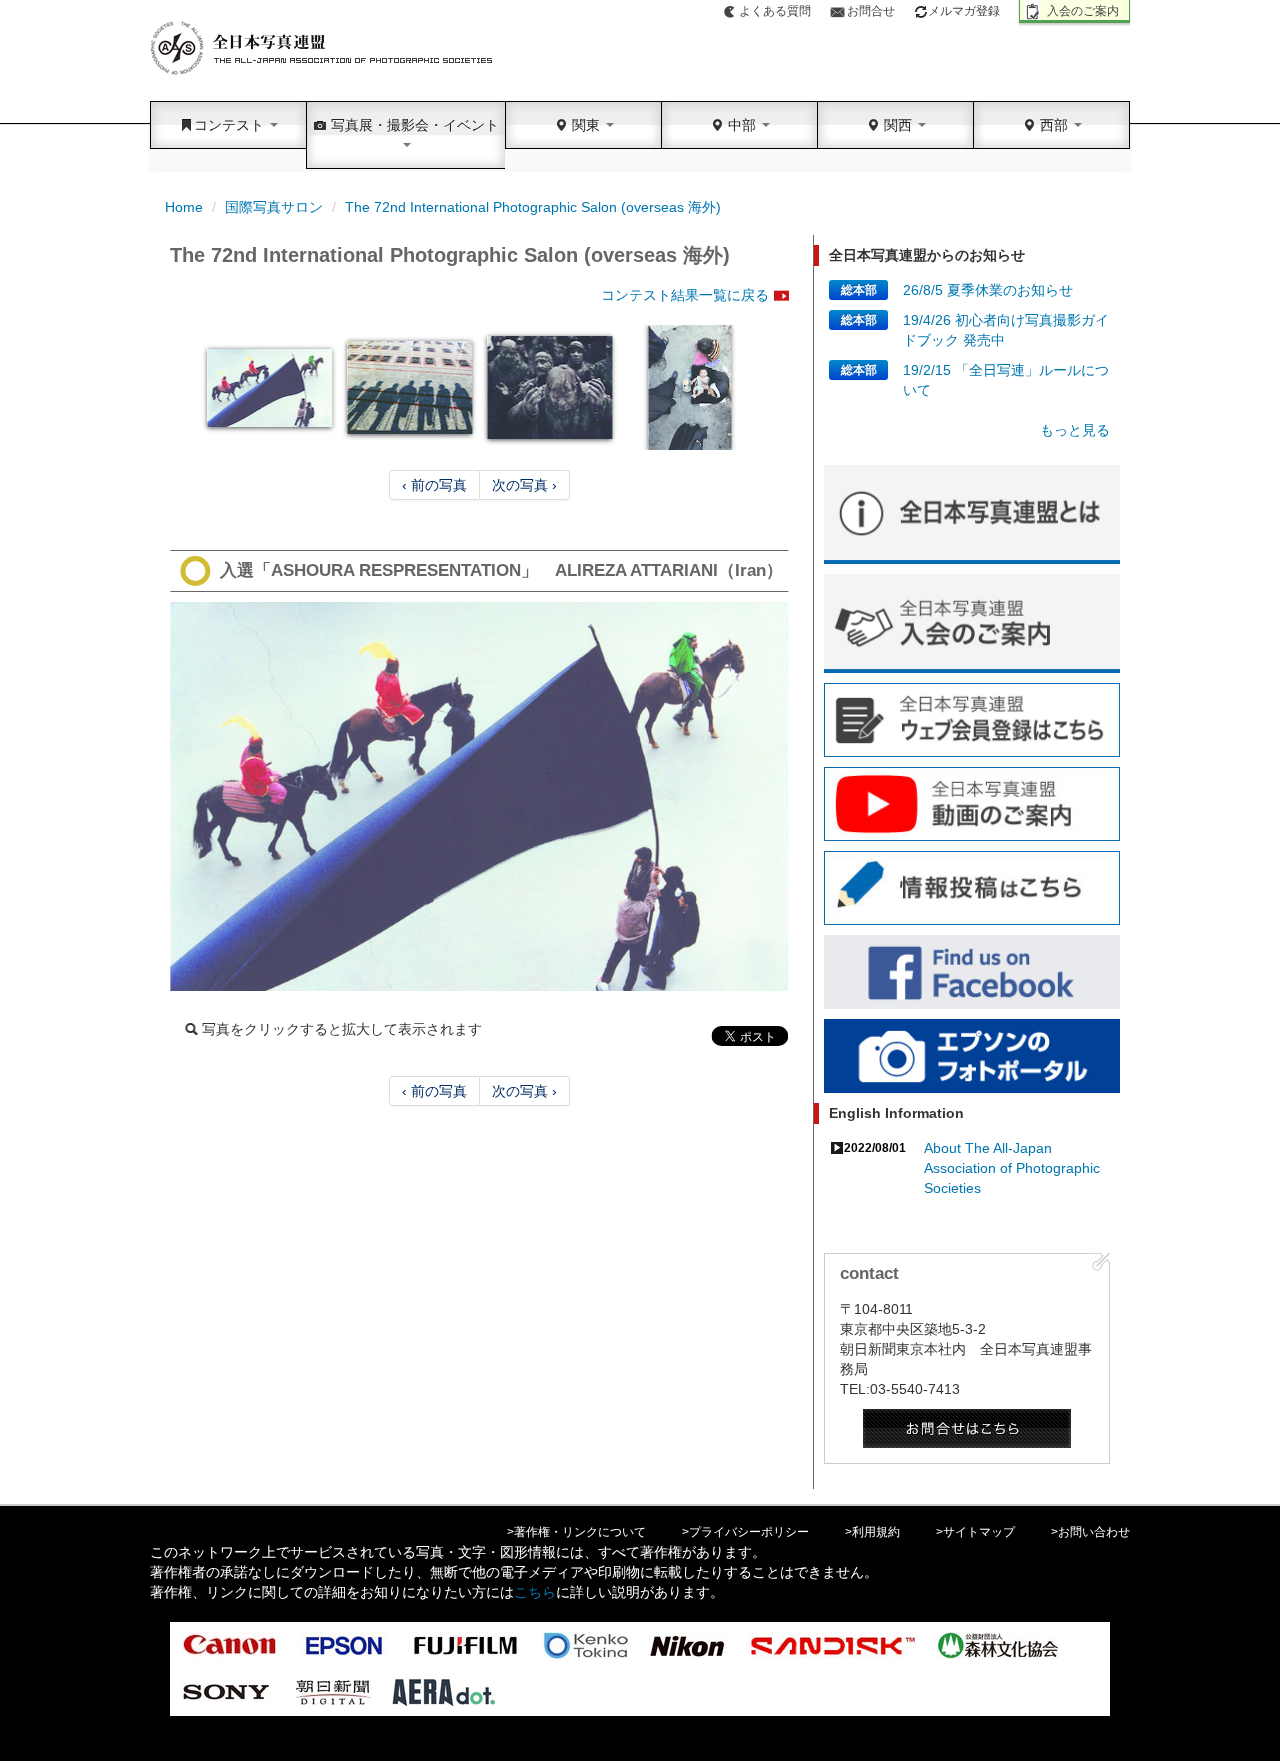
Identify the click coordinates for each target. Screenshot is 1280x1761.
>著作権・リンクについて (576, 1532)
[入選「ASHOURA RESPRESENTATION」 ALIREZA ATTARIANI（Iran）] (479, 796)
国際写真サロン (274, 207)
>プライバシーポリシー (745, 1532)
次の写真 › (524, 485)
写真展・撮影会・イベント (413, 125)
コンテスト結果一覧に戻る (685, 295)
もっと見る (1075, 430)
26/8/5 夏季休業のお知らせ (988, 290)
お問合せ (871, 11)
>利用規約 (872, 1532)
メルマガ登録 (964, 11)
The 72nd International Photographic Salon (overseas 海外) (533, 207)
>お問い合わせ (1090, 1532)
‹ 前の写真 (434, 485)
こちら (535, 1592)
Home (184, 207)
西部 (1054, 125)
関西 (898, 125)
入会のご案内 (1083, 11)
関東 (586, 125)
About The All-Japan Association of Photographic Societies (1012, 1168)
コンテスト (231, 125)
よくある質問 (775, 11)
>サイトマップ (975, 1532)
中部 (742, 125)
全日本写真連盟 (322, 48)
